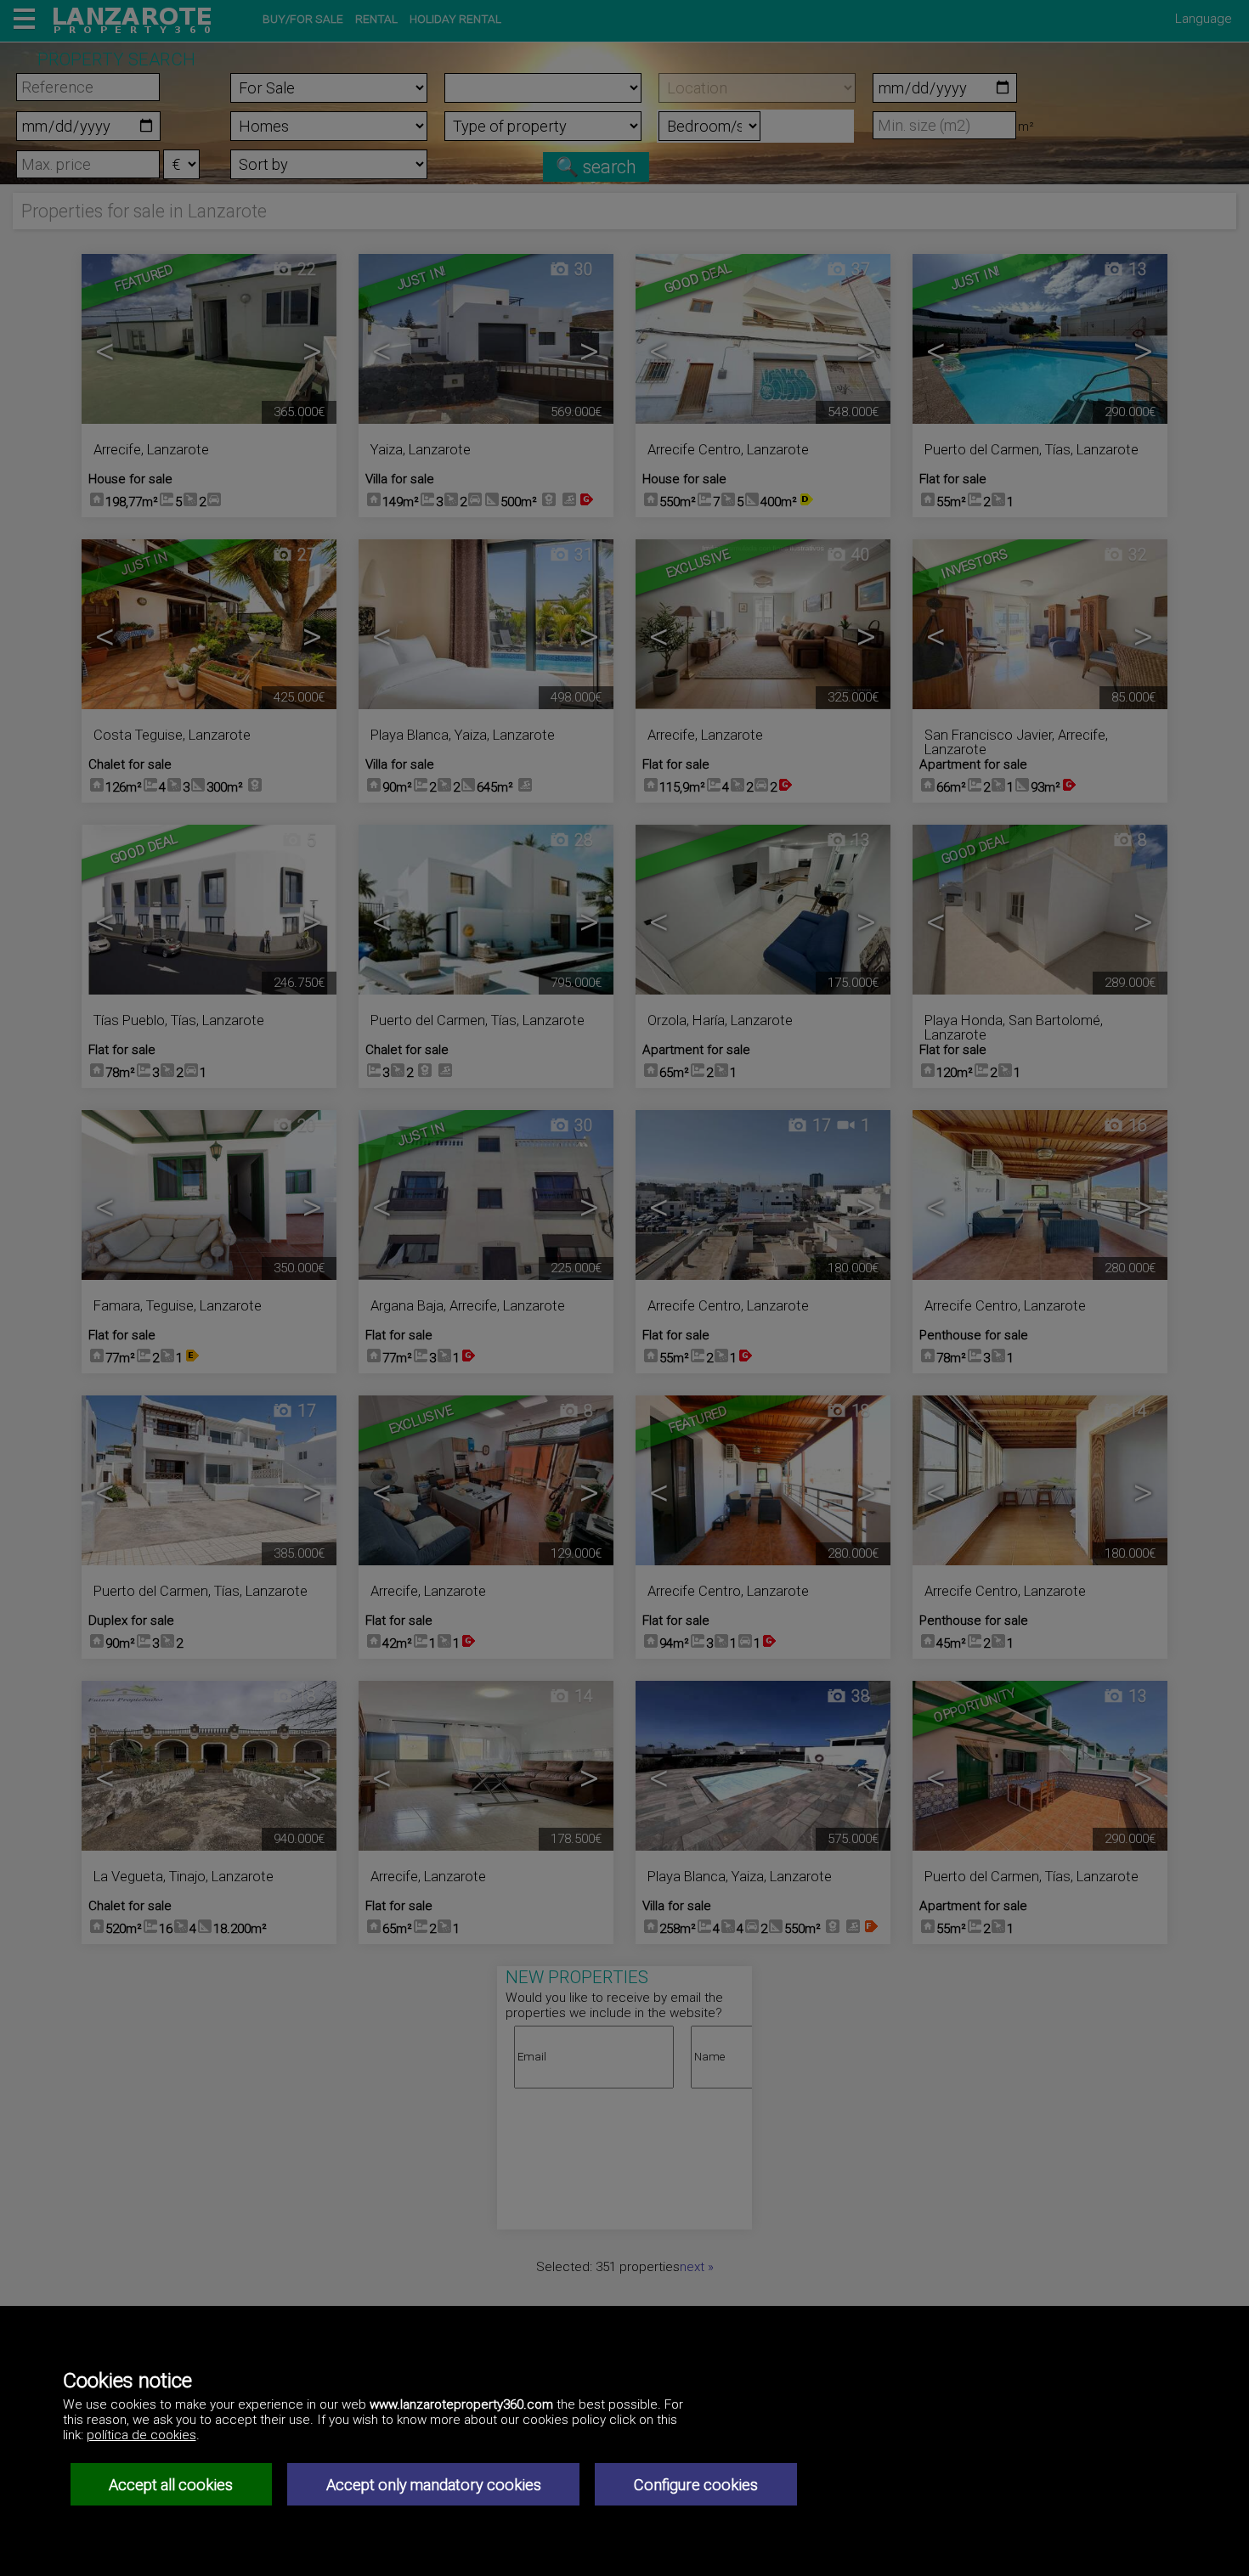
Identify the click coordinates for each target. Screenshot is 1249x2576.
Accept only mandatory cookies (434, 2485)
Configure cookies (696, 2485)
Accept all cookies (171, 2485)
